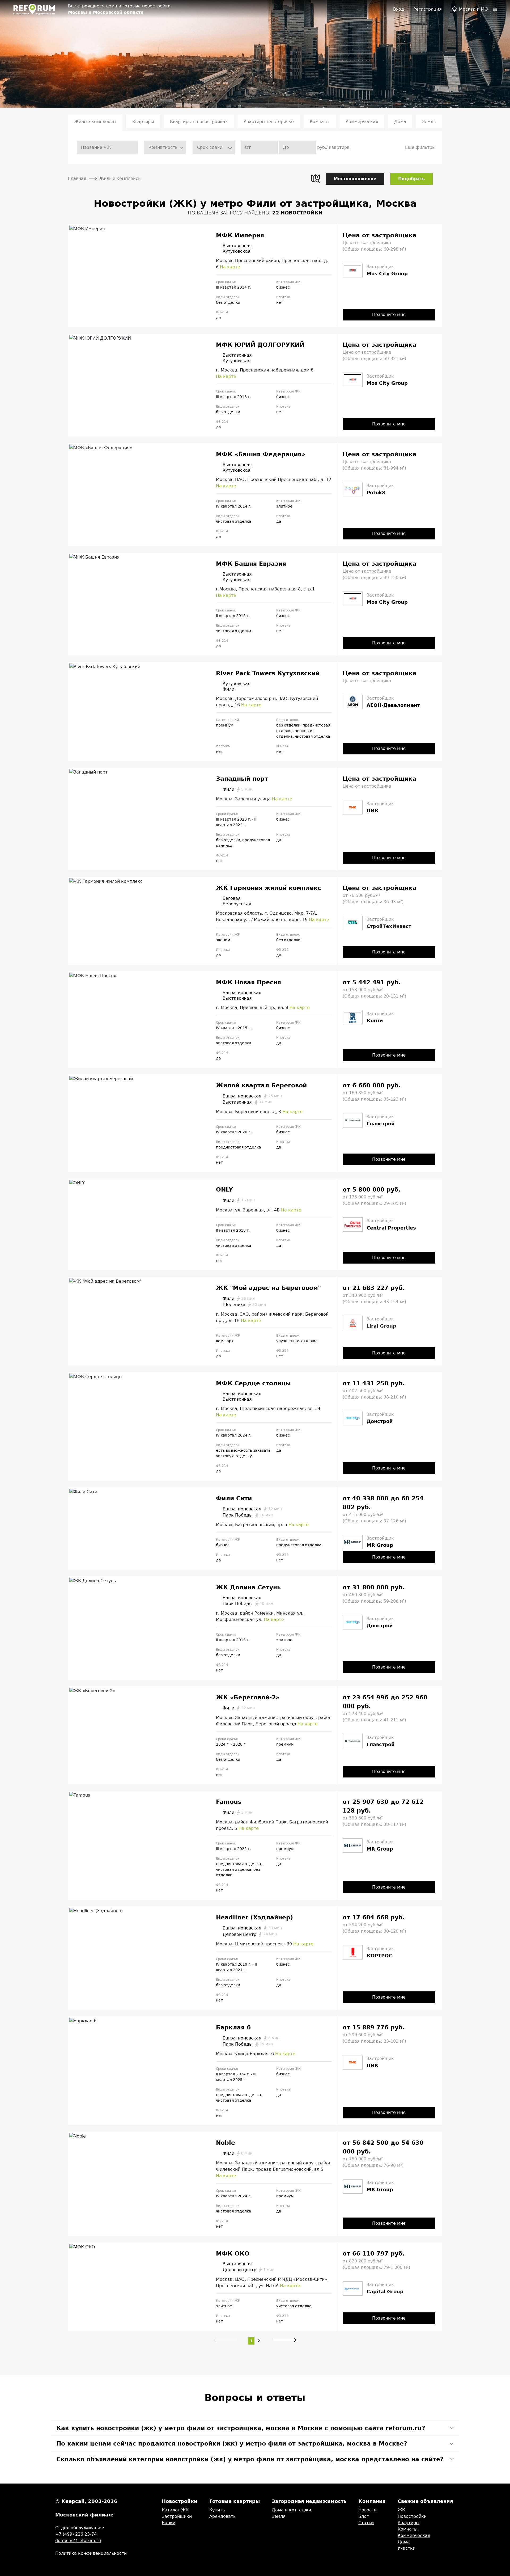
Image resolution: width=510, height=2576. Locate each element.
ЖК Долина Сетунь (248, 1587)
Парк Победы (248, 1515)
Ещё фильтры (420, 147)
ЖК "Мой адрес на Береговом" (268, 1288)
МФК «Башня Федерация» (261, 454)
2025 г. (244, 1849)
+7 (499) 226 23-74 (76, 2534)
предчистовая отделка (239, 1147)
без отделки (228, 302)
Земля (429, 122)
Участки (407, 2548)
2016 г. (244, 397)
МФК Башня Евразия (251, 564)
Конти (375, 1021)
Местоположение (355, 179)
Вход (399, 9)
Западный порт (242, 779)
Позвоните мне (389, 314)
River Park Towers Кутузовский (268, 673)
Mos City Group (387, 274)
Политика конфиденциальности (91, 2553)
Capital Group (385, 2292)
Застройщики (177, 2516)
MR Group (380, 1545)
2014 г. (244, 287)
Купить (217, 2510)
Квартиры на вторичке (269, 122)
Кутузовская (237, 251)
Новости (367, 2510)
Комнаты (320, 122)
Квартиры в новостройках (199, 122)
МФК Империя (240, 235)
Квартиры (143, 122)
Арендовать (222, 2516)
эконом (223, 940)
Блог (364, 2516)
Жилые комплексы (95, 122)
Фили (228, 689)
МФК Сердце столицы (253, 1383)
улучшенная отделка (297, 1341)
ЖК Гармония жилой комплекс (269, 888)
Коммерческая (362, 122)
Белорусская (237, 904)
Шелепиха (244, 1305)
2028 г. (240, 1744)
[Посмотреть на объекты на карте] (315, 179)
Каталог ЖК (175, 2510)
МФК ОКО (233, 2254)
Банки (169, 2523)
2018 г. (243, 1230)
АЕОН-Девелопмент (393, 705)
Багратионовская (242, 993)
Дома (400, 122)
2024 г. (245, 1435)
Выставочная (237, 246)
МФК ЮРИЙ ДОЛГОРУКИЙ (260, 345)
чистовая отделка (234, 521)
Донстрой (380, 1421)
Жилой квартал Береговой (261, 1085)
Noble (226, 2143)
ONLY (224, 1190)
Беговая (232, 898)
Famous (229, 1802)
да (279, 521)
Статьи (366, 2523)
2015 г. (243, 616)
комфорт (225, 1341)
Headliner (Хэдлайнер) (254, 1917)
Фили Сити (234, 1498)
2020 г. (245, 819)
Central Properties (391, 1228)
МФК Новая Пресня (248, 982)
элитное (284, 506)
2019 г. (245, 1964)
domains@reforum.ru (78, 2541)
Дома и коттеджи (291, 2510)
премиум (225, 725)
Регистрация (428, 9)
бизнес (283, 287)
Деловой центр (250, 1934)
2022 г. (240, 825)
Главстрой (381, 1124)
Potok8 (376, 493)
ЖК (401, 2510)
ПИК (373, 811)
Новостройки (412, 2516)
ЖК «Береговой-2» (248, 1697)
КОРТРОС (379, 1956)
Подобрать (411, 179)
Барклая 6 (233, 2027)
